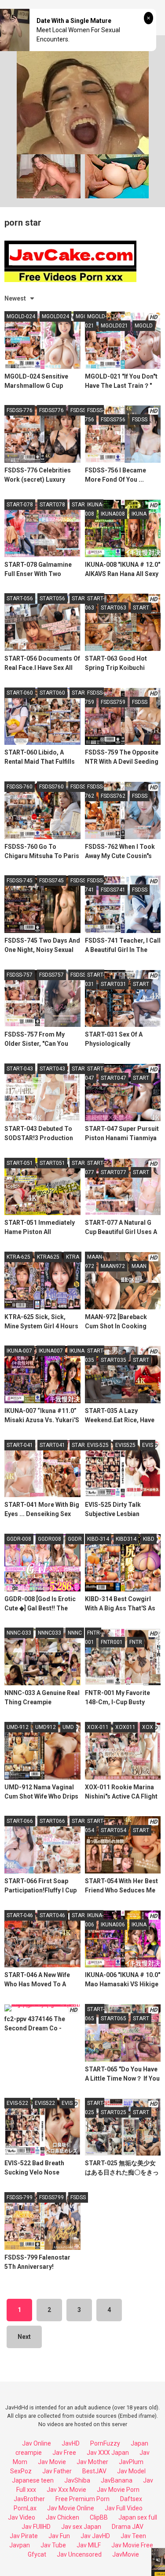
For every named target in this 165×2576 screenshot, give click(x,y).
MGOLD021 (114, 326)
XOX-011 (98, 1727)
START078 (52, 505)
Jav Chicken (62, 2517)
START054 (114, 1830)
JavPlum (131, 2462)
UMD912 (46, 1727)
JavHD (71, 2443)
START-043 (20, 1069)
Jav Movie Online (71, 2508)
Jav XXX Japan (108, 2453)
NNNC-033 (19, 1633)
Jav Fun (59, 2536)
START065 (114, 2018)
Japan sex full (138, 2517)
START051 (52, 1163)
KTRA (73, 1257)
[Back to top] (149, 2558)
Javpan (20, 2545)
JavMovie (126, 2554)
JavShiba (77, 2480)
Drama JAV (128, 2527)
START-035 (95, 1355)
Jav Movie (52, 2462)
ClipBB (99, 2517)
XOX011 (125, 1727)
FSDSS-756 (94, 415)
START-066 (20, 1821)
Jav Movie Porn (118, 2490)
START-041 (20, 1445)
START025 (114, 2112)
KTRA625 (48, 1257)
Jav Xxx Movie (66, 2490)
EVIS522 (45, 2103)
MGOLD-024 (21, 316)
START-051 (20, 1163)
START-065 (95, 2014)
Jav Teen (133, 2536)
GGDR (75, 1539)
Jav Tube (53, 2545)
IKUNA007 (51, 1351)
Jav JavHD (95, 2536)
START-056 (20, 598)
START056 (52, 598)
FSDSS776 (51, 410)
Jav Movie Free (132, 2545)
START (80, 505)
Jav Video (22, 2517)
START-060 (20, 693)
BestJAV (94, 2471)
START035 (114, 1360)
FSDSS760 (51, 787)
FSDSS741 (113, 890)
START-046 (20, 1915)
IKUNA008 (113, 514)
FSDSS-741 (94, 885)
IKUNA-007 (19, 1351)
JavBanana (117, 2480)
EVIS (148, 1445)
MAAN (139, 1266)
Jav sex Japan (81, 2527)
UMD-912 (18, 1727)
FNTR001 (112, 1642)
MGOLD (144, 326)
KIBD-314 (98, 1539)
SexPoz (21, 2471)
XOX (148, 1727)
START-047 (95, 1073)
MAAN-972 (94, 1262)
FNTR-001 (93, 1637)
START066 (52, 1821)
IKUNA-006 (94, 1920)
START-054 (95, 1826)
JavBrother (29, 2499)
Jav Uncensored (79, 2554)
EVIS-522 (17, 2103)
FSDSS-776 (20, 410)
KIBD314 (126, 1539)
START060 (52, 693)
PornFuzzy (105, 2443)
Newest (15, 298)
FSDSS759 (113, 702)
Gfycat (37, 2554)
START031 (114, 984)
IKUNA (139, 514)
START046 (52, 1915)
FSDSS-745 (20, 881)
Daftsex (131, 2499)
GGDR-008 (19, 1539)
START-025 (95, 2108)
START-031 (95, 979)
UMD (68, 1727)
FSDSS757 (51, 975)
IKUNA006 (113, 1925)
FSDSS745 (51, 881)
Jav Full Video (124, 2508)
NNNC (75, 1633)
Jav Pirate (24, 2536)
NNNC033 (49, 1633)
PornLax (25, 2508)
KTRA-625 (18, 1257)
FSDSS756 (113, 420)
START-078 (20, 505)
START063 (114, 608)
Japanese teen (33, 2480)
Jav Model (131, 2471)
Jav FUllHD (36, 2527)
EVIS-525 (98, 1445)
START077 (114, 1172)
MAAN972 (113, 1266)
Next (24, 2337)
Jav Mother (92, 2462)
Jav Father (57, 2471)
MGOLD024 (55, 316)
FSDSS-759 (94, 697)
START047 (114, 1078)
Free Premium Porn (82, 2499)
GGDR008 (49, 1539)
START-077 (95, 1168)
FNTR (136, 1642)
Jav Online (37, 2443)
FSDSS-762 (94, 791)
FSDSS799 (51, 2197)
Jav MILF (89, 2545)
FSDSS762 (113, 796)
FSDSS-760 (20, 787)
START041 (52, 1445)
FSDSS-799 (20, 2197)
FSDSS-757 (20, 975)
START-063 (95, 603)
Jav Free (64, 2453)
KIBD (149, 1539)
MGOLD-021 (96, 321)
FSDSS (78, 410)
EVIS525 (125, 1445)
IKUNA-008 (94, 509)
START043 (52, 1069)
